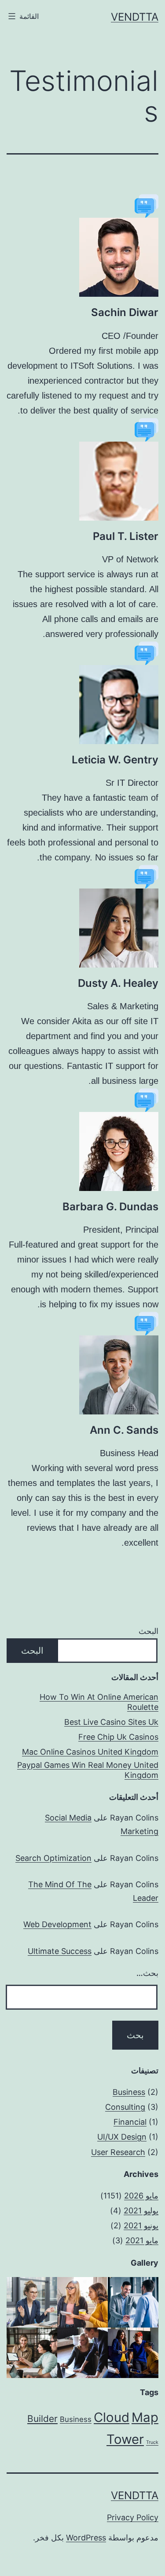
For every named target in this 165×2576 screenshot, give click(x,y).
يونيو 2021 (141, 2225)
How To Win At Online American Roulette (99, 1702)
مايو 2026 (141, 2196)
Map (145, 2417)
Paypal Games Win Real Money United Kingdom (88, 1770)
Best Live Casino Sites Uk (111, 1722)
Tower (125, 2439)
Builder (42, 2419)
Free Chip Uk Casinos (118, 1737)
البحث (148, 1631)
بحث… (147, 1973)
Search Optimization (53, 1858)
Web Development (57, 1924)
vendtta (135, 17)
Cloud (112, 2417)
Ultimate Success (60, 1951)
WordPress (86, 2538)
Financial (130, 2122)
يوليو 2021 (141, 2211)
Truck (152, 2442)
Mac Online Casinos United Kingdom (90, 1752)
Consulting (125, 2107)
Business (129, 2092)
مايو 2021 (142, 2240)
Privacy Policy (133, 2517)
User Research (118, 2152)
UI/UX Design (122, 2137)
